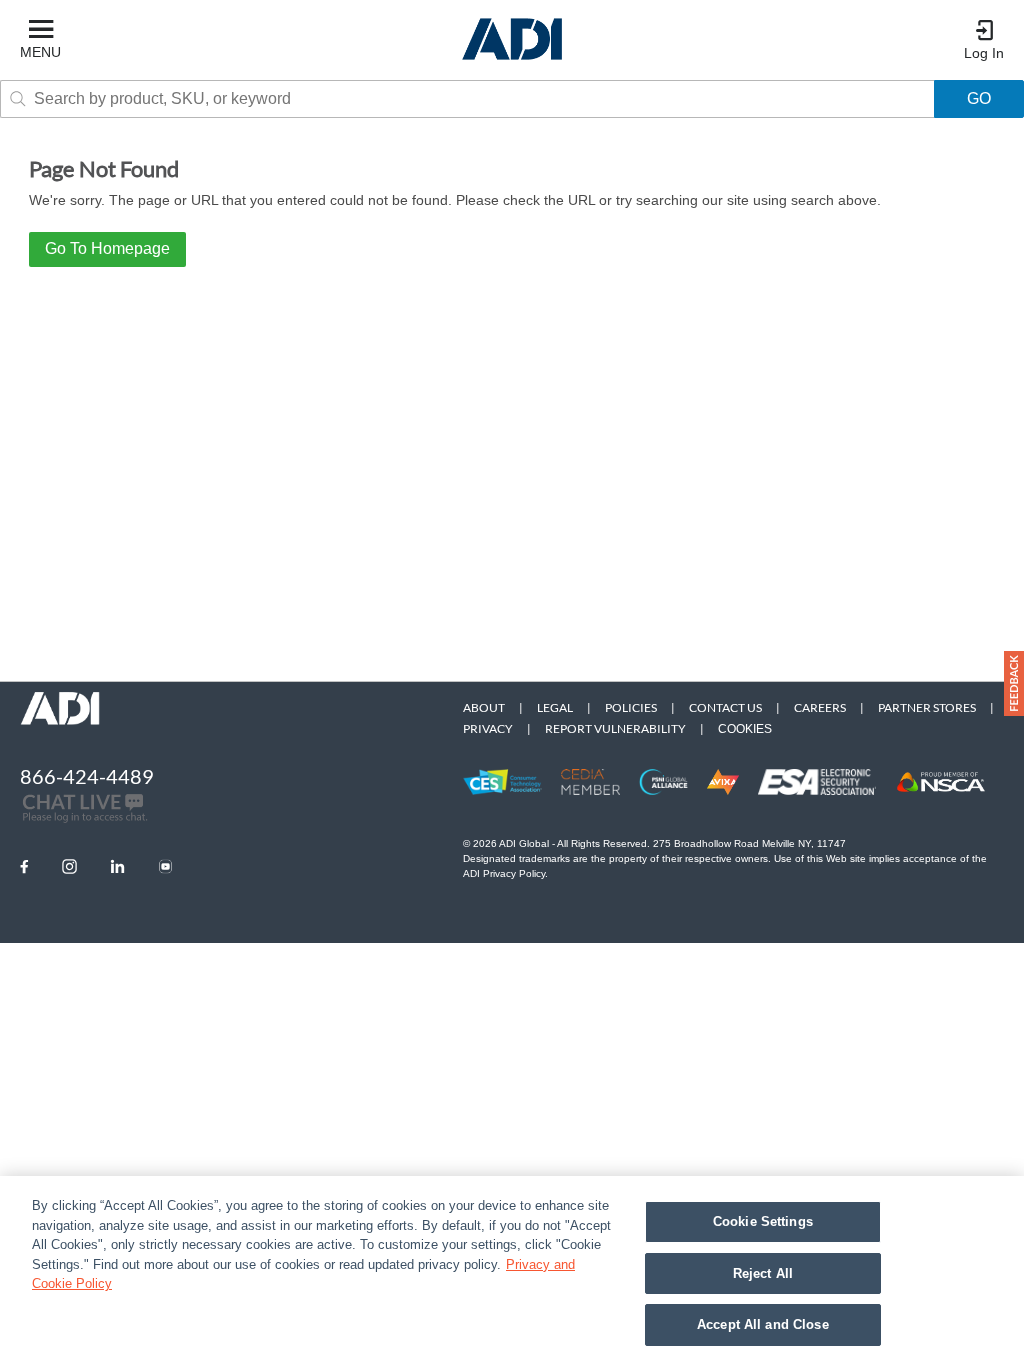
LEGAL (555, 707)
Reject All (763, 1273)
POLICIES (631, 707)
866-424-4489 (87, 776)
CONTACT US (725, 707)
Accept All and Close (763, 1324)
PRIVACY (488, 728)
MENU (40, 52)
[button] (1014, 683)
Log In (984, 53)
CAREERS (820, 707)
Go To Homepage (107, 248)
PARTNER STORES (927, 707)
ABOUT (484, 707)
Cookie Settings (763, 1221)
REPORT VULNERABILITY (615, 728)
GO (979, 98)
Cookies (745, 729)
